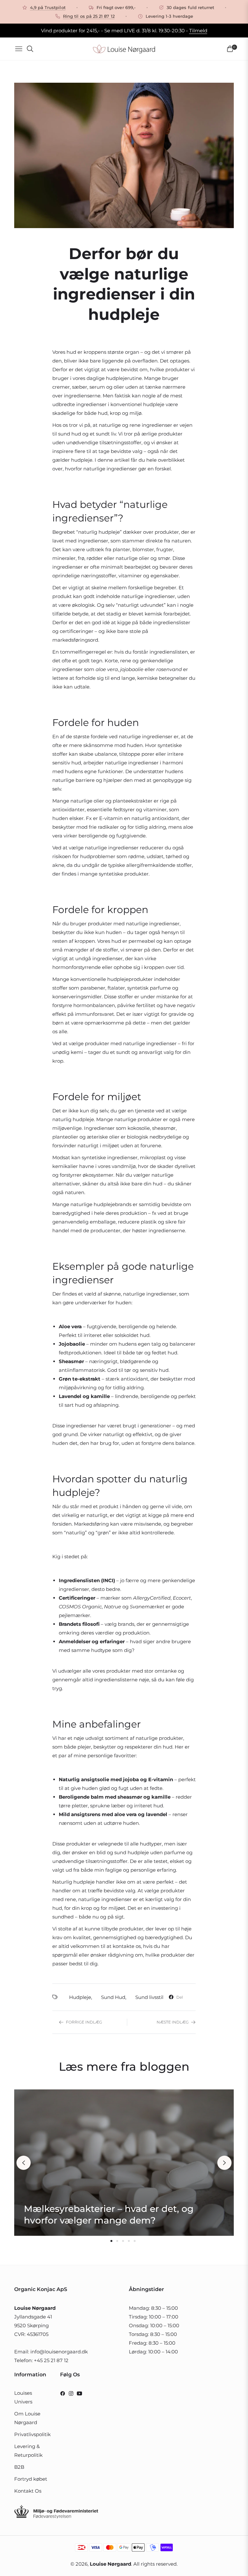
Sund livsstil (149, 1997)
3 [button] (123, 2241)
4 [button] (129, 2241)
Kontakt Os (28, 2491)
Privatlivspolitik (32, 2434)
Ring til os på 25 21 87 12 (89, 16)
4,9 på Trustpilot (48, 7)
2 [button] (117, 2241)
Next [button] (224, 2163)
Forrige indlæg (84, 2022)
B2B (19, 2467)
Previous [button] (24, 2163)
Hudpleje (80, 1997)
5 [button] (135, 2241)
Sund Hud (113, 1997)
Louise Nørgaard (110, 2564)
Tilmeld (198, 31)
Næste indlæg (173, 2022)
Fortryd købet (31, 2479)
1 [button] (111, 2241)
